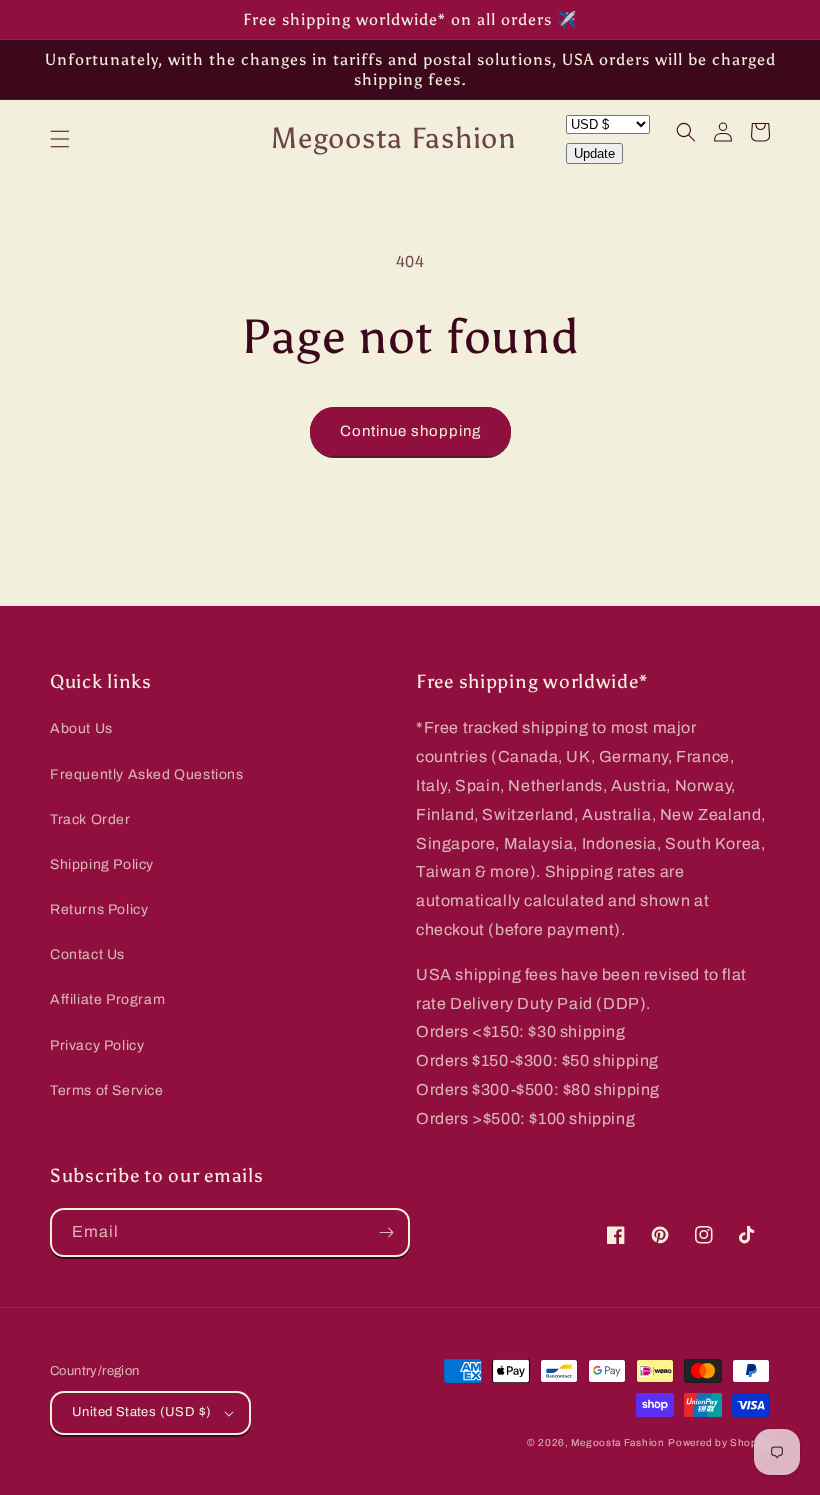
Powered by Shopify (719, 1442)
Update (594, 153)
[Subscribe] (386, 1232)
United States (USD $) (141, 1412)
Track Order (90, 819)
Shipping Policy (102, 864)
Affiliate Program (107, 999)
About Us (81, 728)
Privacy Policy (97, 1045)
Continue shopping (410, 431)
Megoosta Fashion (617, 1442)
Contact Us (87, 954)
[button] (60, 139)
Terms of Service (107, 1090)
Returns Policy (99, 909)
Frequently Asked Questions (147, 774)
